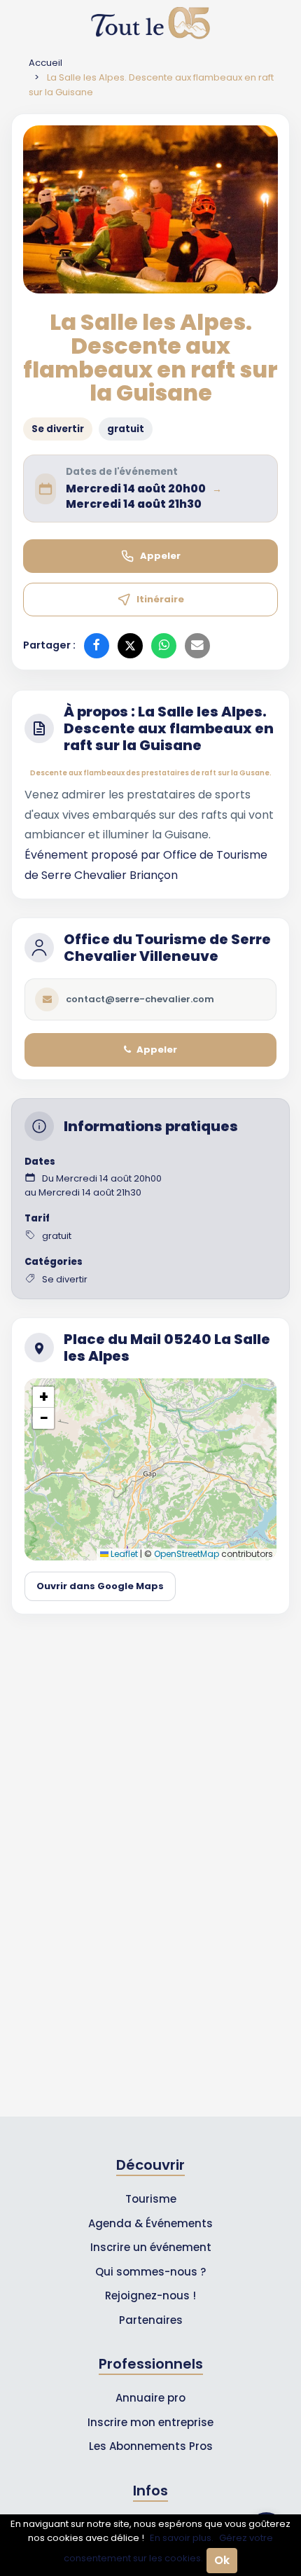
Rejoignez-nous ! (150, 2295)
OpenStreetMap (187, 1554)
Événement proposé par (94, 855)
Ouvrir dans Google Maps (100, 1586)
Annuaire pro (150, 2398)
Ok (222, 2560)
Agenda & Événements (150, 2223)
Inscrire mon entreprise (150, 2422)
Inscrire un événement (151, 2247)
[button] (43, 1397)
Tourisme (151, 2199)
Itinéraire (160, 599)
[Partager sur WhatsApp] (164, 646)
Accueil (45, 63)
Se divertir (58, 429)
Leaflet (123, 1554)
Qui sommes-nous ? (150, 2272)
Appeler (160, 556)
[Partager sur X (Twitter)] (130, 646)
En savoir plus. (182, 2538)
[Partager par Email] (197, 646)
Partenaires (151, 2320)
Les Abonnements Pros (151, 2446)
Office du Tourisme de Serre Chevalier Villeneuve (167, 948)
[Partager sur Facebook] (97, 646)
